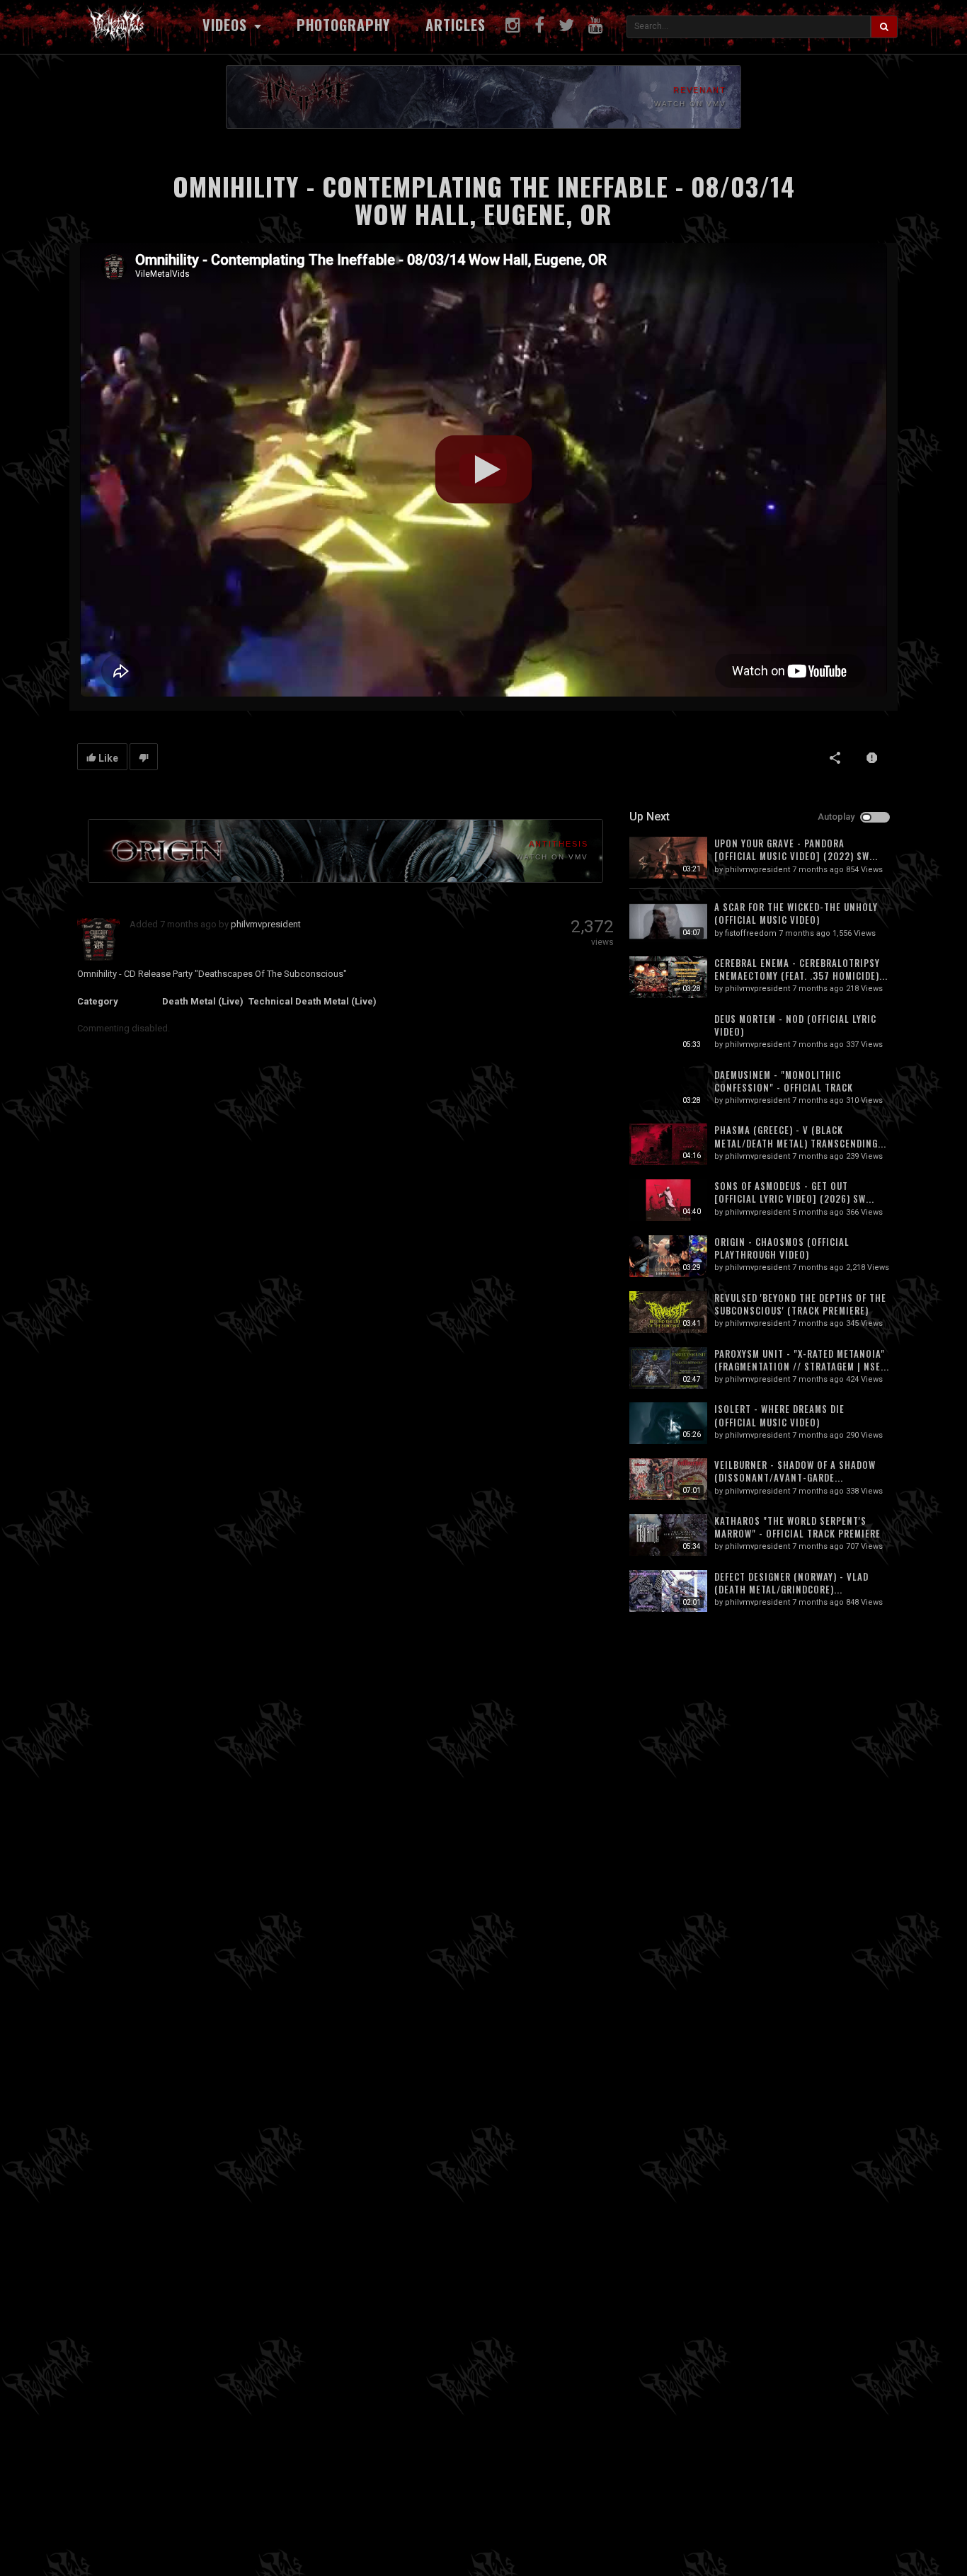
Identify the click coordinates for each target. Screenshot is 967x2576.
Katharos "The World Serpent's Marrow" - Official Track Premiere (797, 1527)
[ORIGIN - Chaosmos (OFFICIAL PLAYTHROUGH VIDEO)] (668, 1256)
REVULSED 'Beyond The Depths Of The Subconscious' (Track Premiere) (800, 1304)
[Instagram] (513, 25)
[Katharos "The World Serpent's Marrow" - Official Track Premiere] (668, 1535)
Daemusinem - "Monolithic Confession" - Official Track (784, 1081)
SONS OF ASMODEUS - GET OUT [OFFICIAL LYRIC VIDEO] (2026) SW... (794, 1192)
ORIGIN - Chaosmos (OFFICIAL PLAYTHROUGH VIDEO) (782, 1248)
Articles (456, 25)
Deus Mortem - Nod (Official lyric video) (795, 1025)
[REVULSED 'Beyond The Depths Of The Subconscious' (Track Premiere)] (668, 1312)
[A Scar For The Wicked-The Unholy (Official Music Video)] (668, 921)
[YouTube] (596, 25)
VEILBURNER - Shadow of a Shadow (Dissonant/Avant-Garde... (795, 1471)
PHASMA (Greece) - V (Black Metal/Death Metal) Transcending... (800, 1136)
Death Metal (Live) (203, 1001)
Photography (343, 25)
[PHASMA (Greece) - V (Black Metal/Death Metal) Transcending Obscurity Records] (668, 1144)
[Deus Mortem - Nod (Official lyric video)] (668, 1033)
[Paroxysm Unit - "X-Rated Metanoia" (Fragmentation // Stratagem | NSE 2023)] (668, 1368)
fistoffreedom (751, 933)
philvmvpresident (266, 924)
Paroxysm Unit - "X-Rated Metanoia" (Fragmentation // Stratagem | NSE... (802, 1360)
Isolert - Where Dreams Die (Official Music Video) (779, 1415)
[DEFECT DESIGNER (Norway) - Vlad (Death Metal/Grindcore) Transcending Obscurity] (668, 1591)
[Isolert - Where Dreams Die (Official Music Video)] (668, 1423)
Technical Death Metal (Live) (313, 1001)
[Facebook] (539, 25)
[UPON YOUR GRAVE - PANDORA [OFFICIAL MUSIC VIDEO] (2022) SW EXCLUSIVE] (668, 858)
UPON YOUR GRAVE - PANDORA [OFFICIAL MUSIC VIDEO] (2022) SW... (796, 849)
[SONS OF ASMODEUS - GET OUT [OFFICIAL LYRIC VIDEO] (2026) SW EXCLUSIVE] (668, 1200)
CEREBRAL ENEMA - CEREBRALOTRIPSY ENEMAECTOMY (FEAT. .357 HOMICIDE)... (801, 969)
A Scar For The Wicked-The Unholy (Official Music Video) (796, 913)
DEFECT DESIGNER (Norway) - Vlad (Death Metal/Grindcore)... (791, 1583)
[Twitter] (566, 25)
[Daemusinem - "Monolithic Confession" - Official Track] (668, 1089)
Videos (227, 25)
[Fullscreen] (866, 675)
